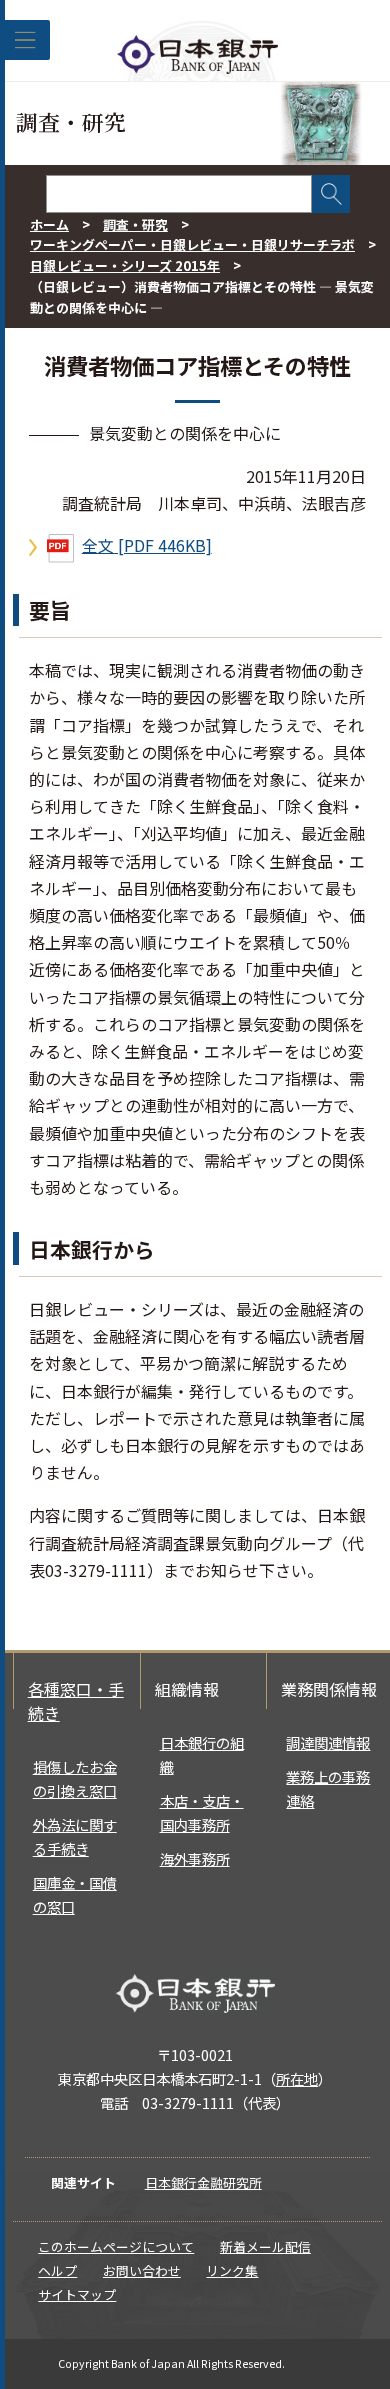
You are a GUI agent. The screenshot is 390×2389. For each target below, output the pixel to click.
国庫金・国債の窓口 (75, 1894)
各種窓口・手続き (76, 1701)
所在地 (297, 2078)
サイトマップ (77, 2294)
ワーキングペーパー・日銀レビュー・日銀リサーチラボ (192, 244)
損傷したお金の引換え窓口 (75, 1778)
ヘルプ (57, 2270)
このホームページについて (116, 2246)
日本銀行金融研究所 (203, 2182)
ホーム (49, 224)
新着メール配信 (265, 2246)
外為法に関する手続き (75, 1836)
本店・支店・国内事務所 (202, 1812)
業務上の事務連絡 (328, 1788)
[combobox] (179, 194)
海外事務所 (195, 1858)
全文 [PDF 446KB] (147, 545)
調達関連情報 (328, 1742)
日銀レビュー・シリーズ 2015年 (125, 265)
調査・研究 (135, 224)
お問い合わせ (142, 2270)
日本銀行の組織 (202, 1754)
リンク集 (232, 2270)
